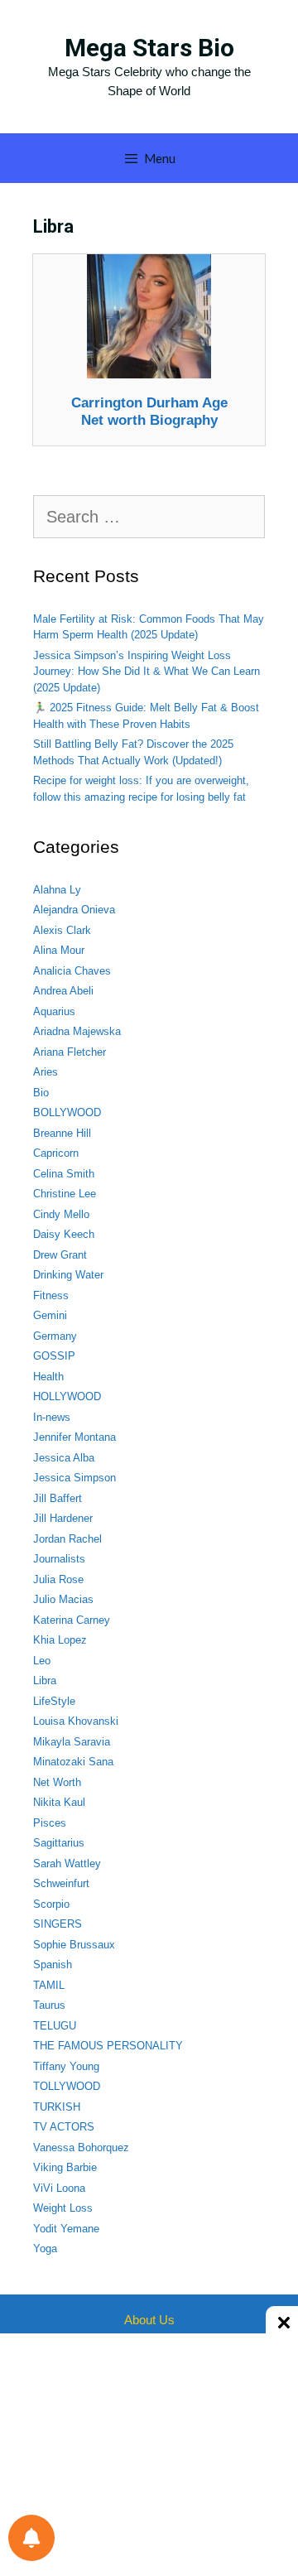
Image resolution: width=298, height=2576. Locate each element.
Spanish (53, 1965)
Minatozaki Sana (73, 1762)
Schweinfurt (61, 1883)
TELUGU (55, 2026)
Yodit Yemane (66, 2229)
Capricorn (56, 1153)
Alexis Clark (62, 930)
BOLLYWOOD (67, 1112)
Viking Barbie (65, 2167)
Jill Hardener (63, 1518)
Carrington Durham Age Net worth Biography (149, 411)
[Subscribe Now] (31, 2538)
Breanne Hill (62, 1133)
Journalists (59, 1559)
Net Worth (57, 1782)
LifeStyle (54, 1701)
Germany (55, 1336)
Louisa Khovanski (76, 1721)
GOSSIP (54, 1356)
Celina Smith (64, 1174)
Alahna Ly (57, 890)
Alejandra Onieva (74, 910)
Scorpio (51, 1904)
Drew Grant (60, 1255)
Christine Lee (65, 1194)
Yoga (45, 2249)
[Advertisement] (149, 2453)
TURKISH (57, 2107)
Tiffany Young (66, 2066)
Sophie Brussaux (74, 1945)
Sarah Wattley (67, 1863)
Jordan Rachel (67, 1539)
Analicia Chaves (72, 971)
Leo (42, 1661)
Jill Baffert (58, 1498)
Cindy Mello (61, 1214)
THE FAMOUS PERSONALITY (108, 2046)
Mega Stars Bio (149, 48)
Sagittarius (59, 1843)
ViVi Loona (59, 2188)
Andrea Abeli (63, 991)
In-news (52, 1417)
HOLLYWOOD (67, 1396)
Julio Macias (63, 1599)
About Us (149, 2320)
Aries (46, 1072)
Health (48, 1377)
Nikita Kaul (59, 1802)
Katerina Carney (72, 1620)
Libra (45, 1680)
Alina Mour (59, 950)
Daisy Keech (64, 1234)
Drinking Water (68, 1275)
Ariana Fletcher (70, 1052)
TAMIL (49, 1985)
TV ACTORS (64, 2127)
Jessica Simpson (74, 1478)
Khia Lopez (60, 1640)
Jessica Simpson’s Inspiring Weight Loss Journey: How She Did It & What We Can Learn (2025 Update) (147, 672)
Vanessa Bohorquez (81, 2147)
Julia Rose (58, 1579)
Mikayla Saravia (72, 1742)
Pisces (50, 1823)
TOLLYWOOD (67, 2086)
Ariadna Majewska (77, 1031)
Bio (41, 1093)
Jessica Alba (64, 1458)
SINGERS (58, 1924)
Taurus (49, 2005)
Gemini (50, 1315)
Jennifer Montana (74, 1437)
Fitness (51, 1295)
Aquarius (54, 1011)
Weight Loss (63, 2208)
